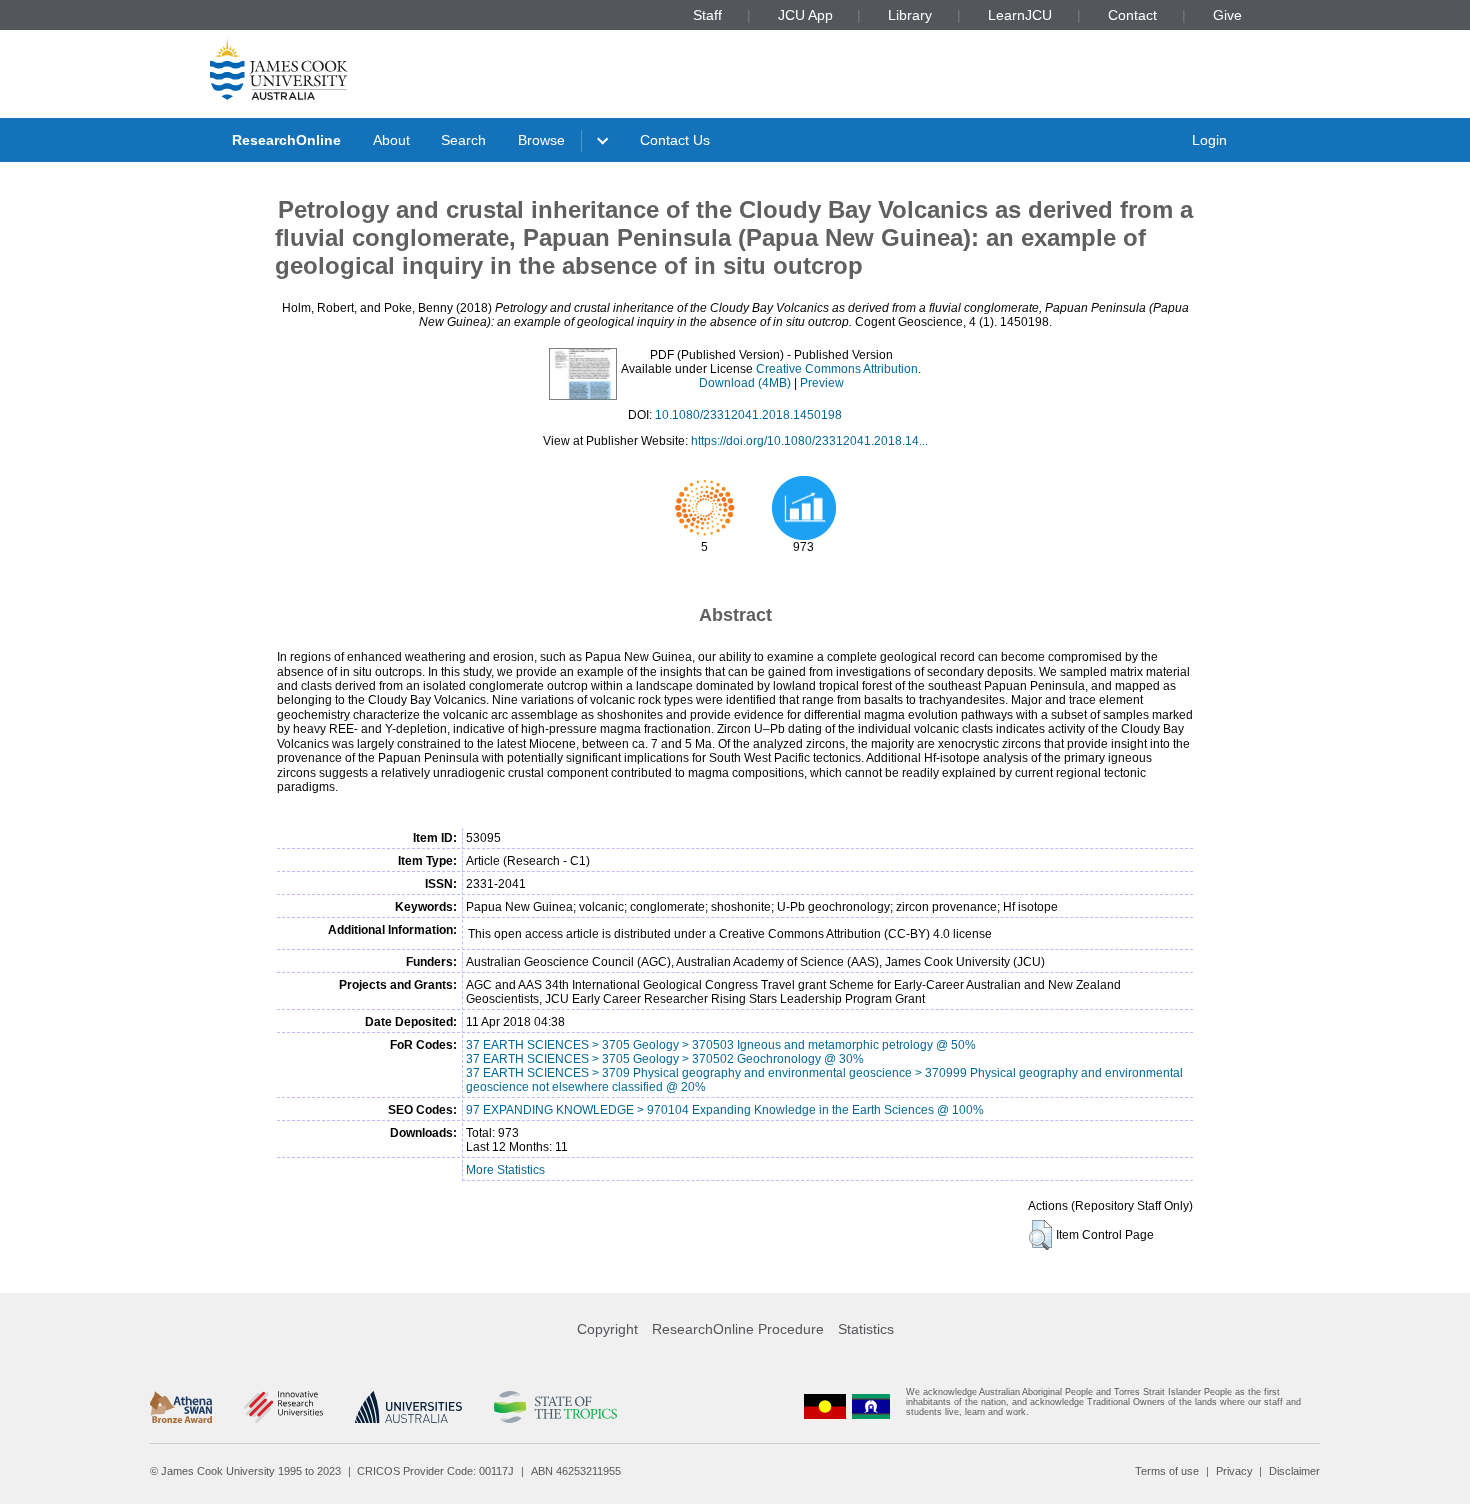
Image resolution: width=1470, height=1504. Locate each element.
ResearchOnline (286, 140)
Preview (822, 383)
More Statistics (505, 1170)
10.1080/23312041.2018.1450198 (748, 415)
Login (1209, 140)
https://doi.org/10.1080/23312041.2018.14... (809, 441)
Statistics (866, 1329)
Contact (1132, 15)
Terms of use (1167, 1471)
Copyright (607, 1329)
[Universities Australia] (408, 1407)
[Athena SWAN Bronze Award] (181, 1407)
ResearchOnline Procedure (738, 1329)
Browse (541, 140)
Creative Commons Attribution (837, 369)
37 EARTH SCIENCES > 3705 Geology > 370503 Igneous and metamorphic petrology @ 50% (721, 1045)
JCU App (805, 15)
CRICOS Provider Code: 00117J (435, 1471)
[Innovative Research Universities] (283, 1407)
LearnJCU (1020, 15)
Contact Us (675, 140)
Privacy (1234, 1471)
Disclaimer (1294, 1471)
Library (910, 15)
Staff (707, 15)
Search (463, 140)
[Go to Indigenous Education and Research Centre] (825, 1406)
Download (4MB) (745, 383)
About (391, 140)
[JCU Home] (279, 69)
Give (1227, 15)
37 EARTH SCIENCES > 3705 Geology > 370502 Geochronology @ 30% (665, 1059)
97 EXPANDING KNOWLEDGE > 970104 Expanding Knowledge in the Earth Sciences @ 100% (725, 1110)
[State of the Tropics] (555, 1407)
